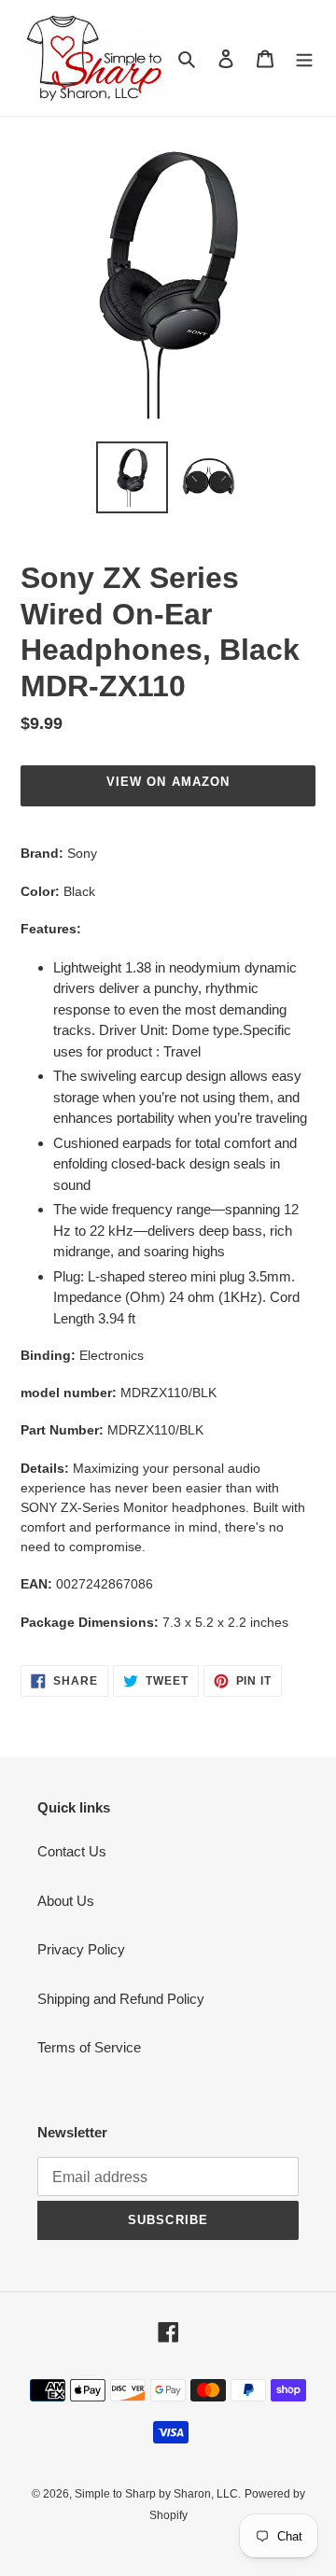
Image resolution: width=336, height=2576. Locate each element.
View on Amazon (168, 782)
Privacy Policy (81, 1949)
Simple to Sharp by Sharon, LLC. (158, 2494)
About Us (66, 1901)
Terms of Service (89, 2047)
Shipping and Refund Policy (121, 1999)
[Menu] (304, 58)
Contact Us (72, 1851)
